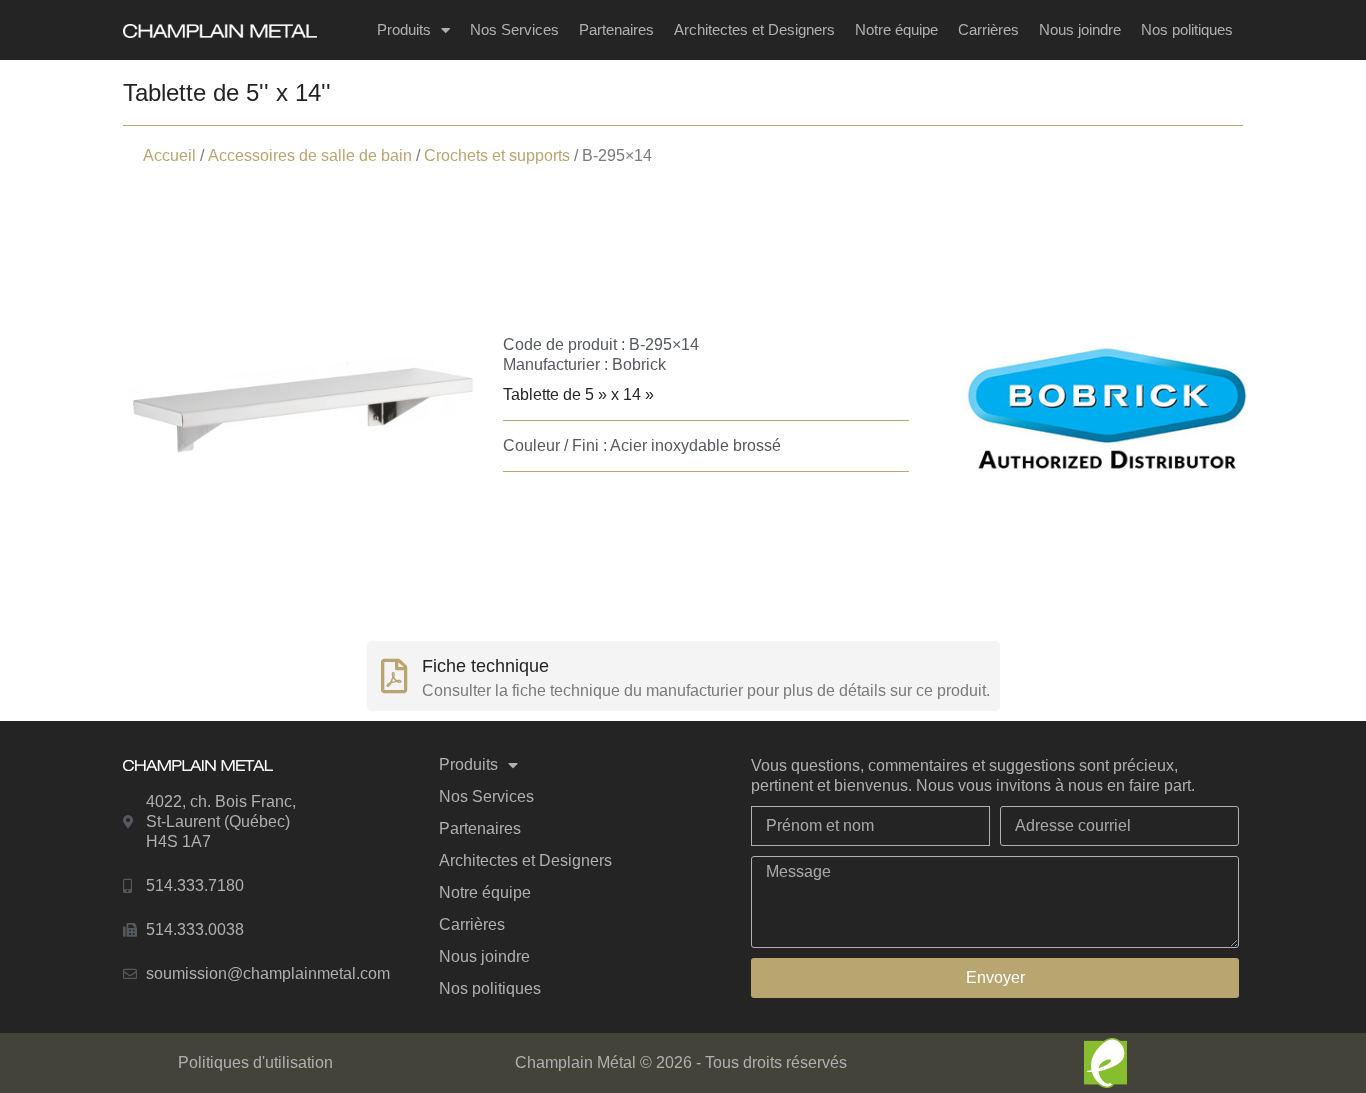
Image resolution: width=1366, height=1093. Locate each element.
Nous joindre (1080, 29)
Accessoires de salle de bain (310, 155)
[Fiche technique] (394, 675)
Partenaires (616, 29)
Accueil (169, 155)
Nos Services (514, 29)
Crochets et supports (497, 155)
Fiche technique (485, 666)
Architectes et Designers (754, 29)
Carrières (988, 29)
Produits (404, 29)
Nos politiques (1187, 29)
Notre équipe (896, 29)
